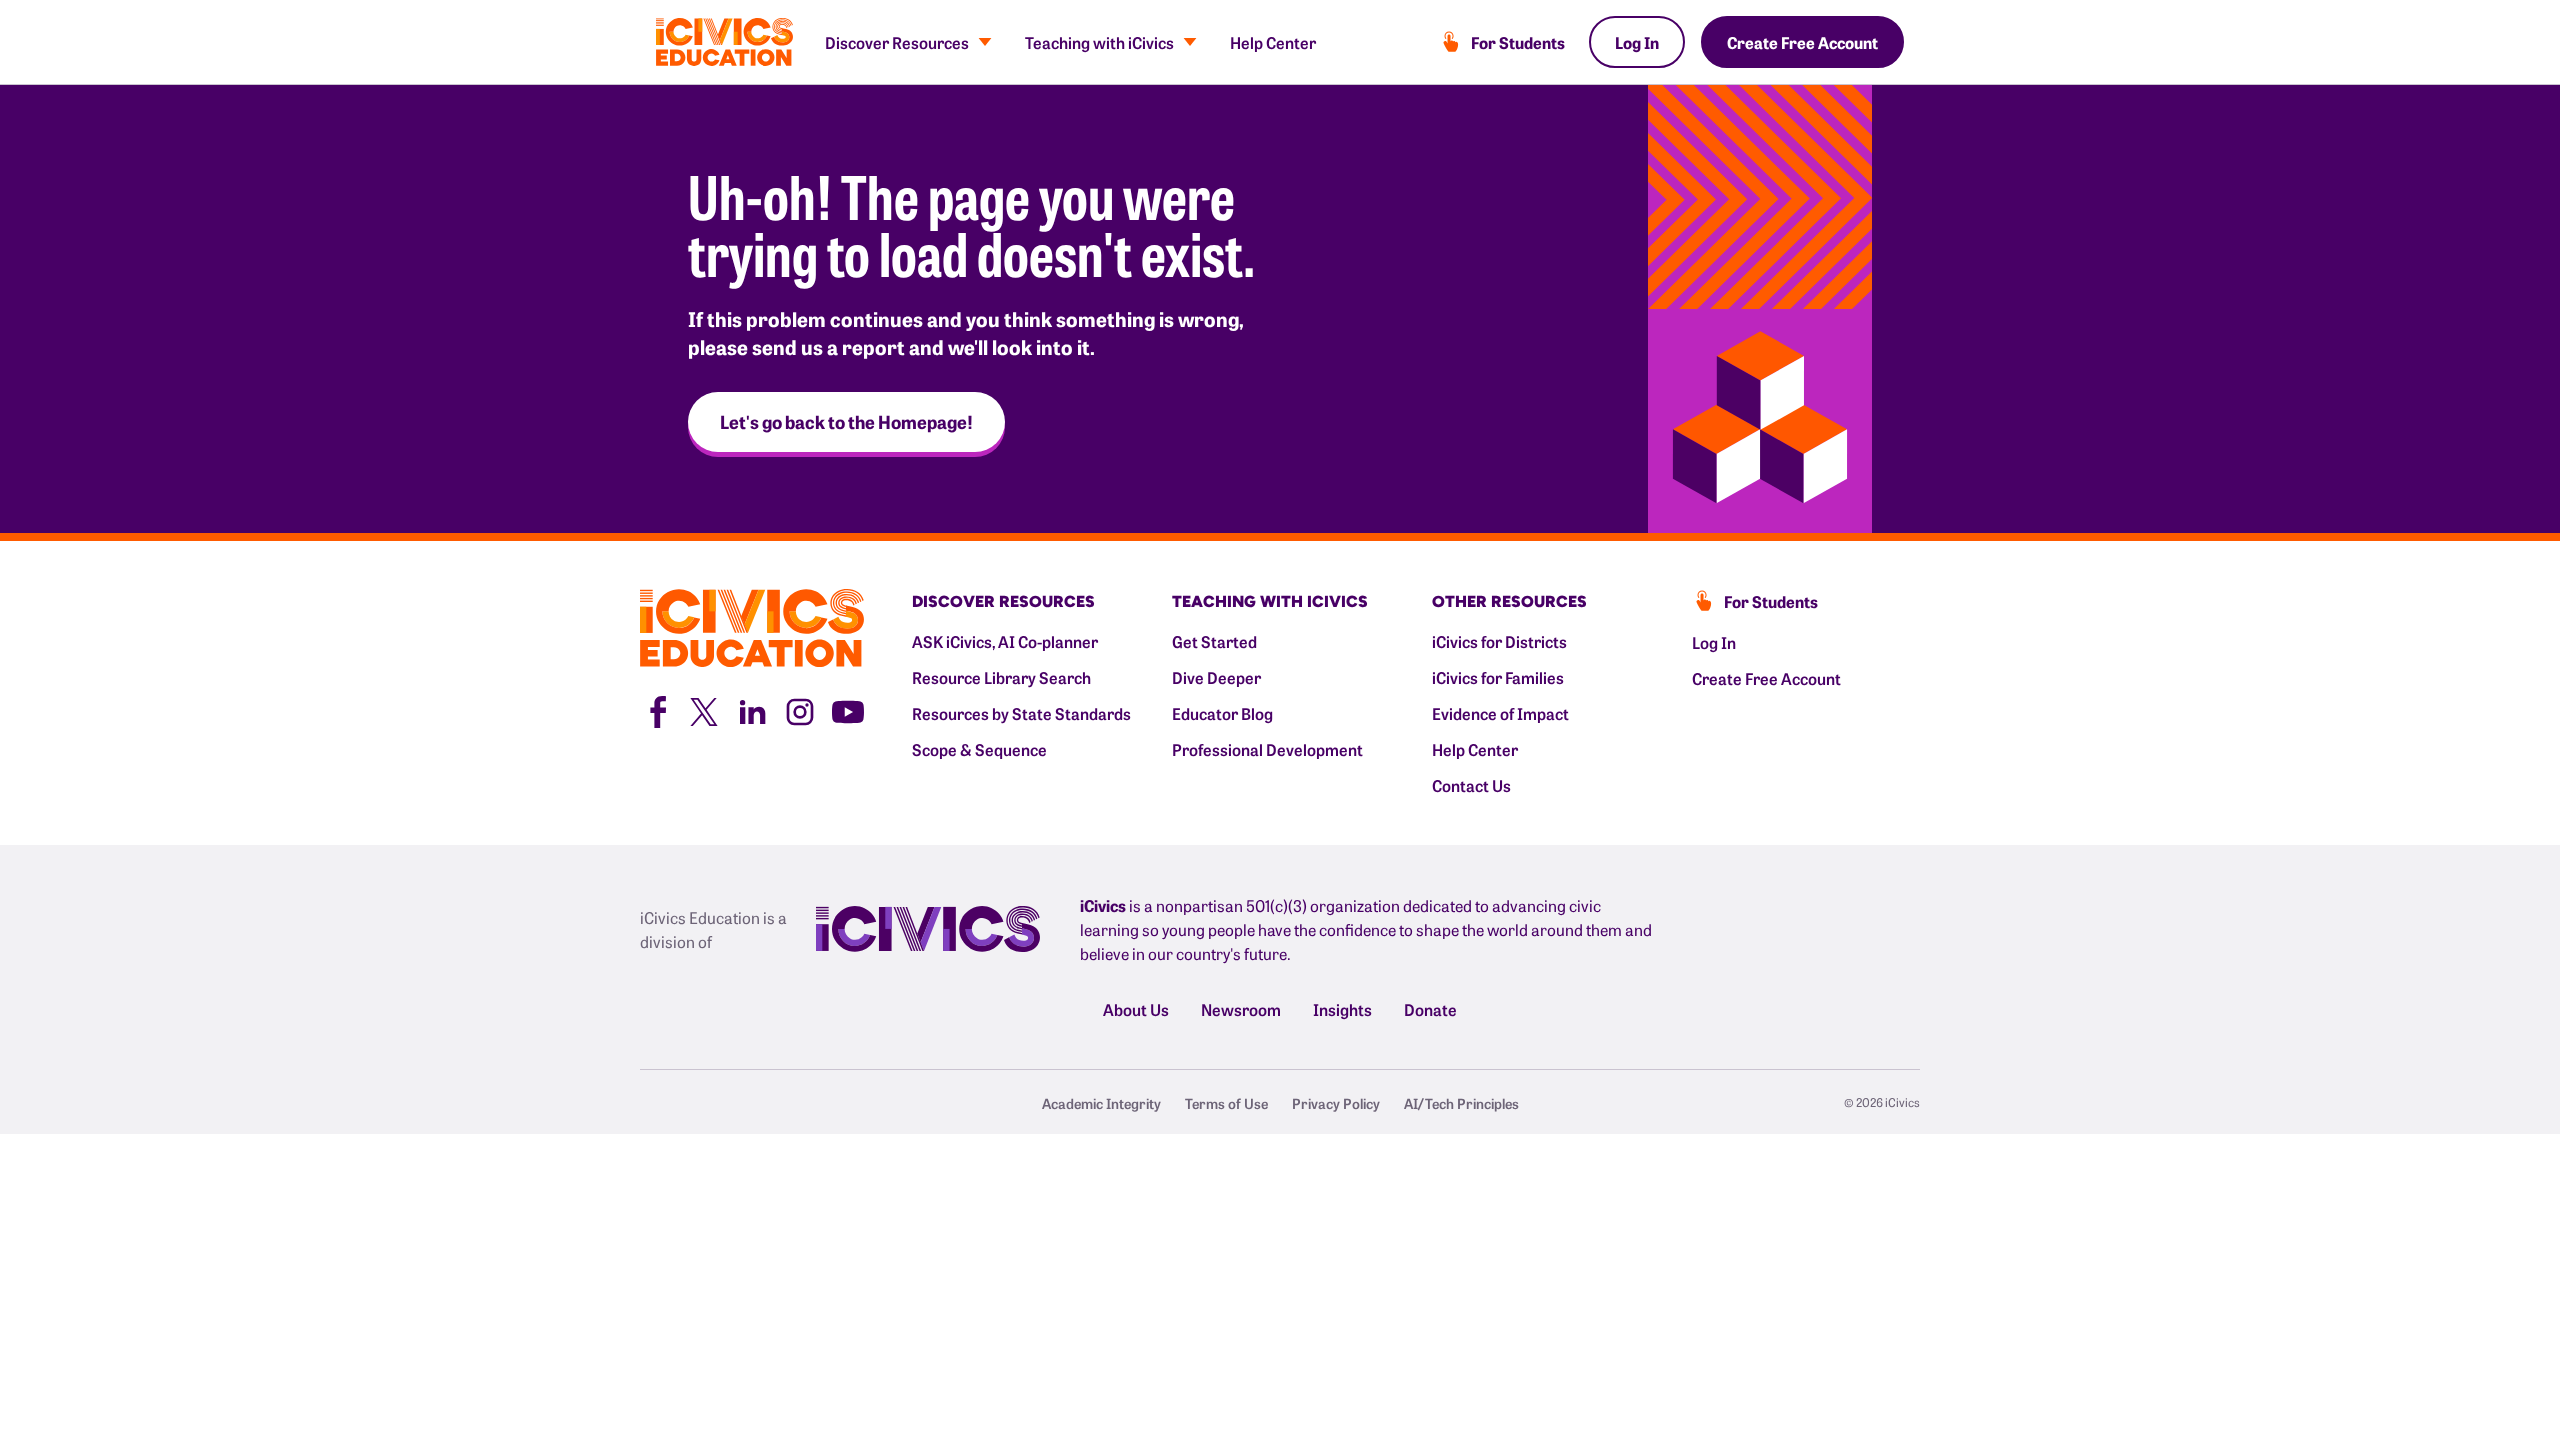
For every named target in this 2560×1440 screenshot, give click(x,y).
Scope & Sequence (979, 749)
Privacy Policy (1336, 1103)
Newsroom (1241, 1009)
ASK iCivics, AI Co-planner (1005, 641)
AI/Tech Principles (1461, 1103)
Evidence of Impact (1500, 713)
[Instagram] (800, 709)
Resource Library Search (1001, 677)
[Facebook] (656, 709)
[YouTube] (848, 709)
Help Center (1273, 42)
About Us (1136, 1009)
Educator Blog (1222, 713)
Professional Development (1267, 749)
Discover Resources (897, 42)
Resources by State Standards (1021, 713)
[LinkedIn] (752, 709)
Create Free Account (1802, 42)
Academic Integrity (1101, 1103)
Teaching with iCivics (1099, 42)
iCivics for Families (1498, 677)
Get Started (1214, 641)
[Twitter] (704, 709)
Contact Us (1471, 785)
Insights (1342, 1009)
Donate (1430, 1009)
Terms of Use (1226, 1103)
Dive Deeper (1216, 677)
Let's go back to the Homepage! (846, 421)
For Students (1518, 42)
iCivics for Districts (1499, 641)
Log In (1637, 42)
